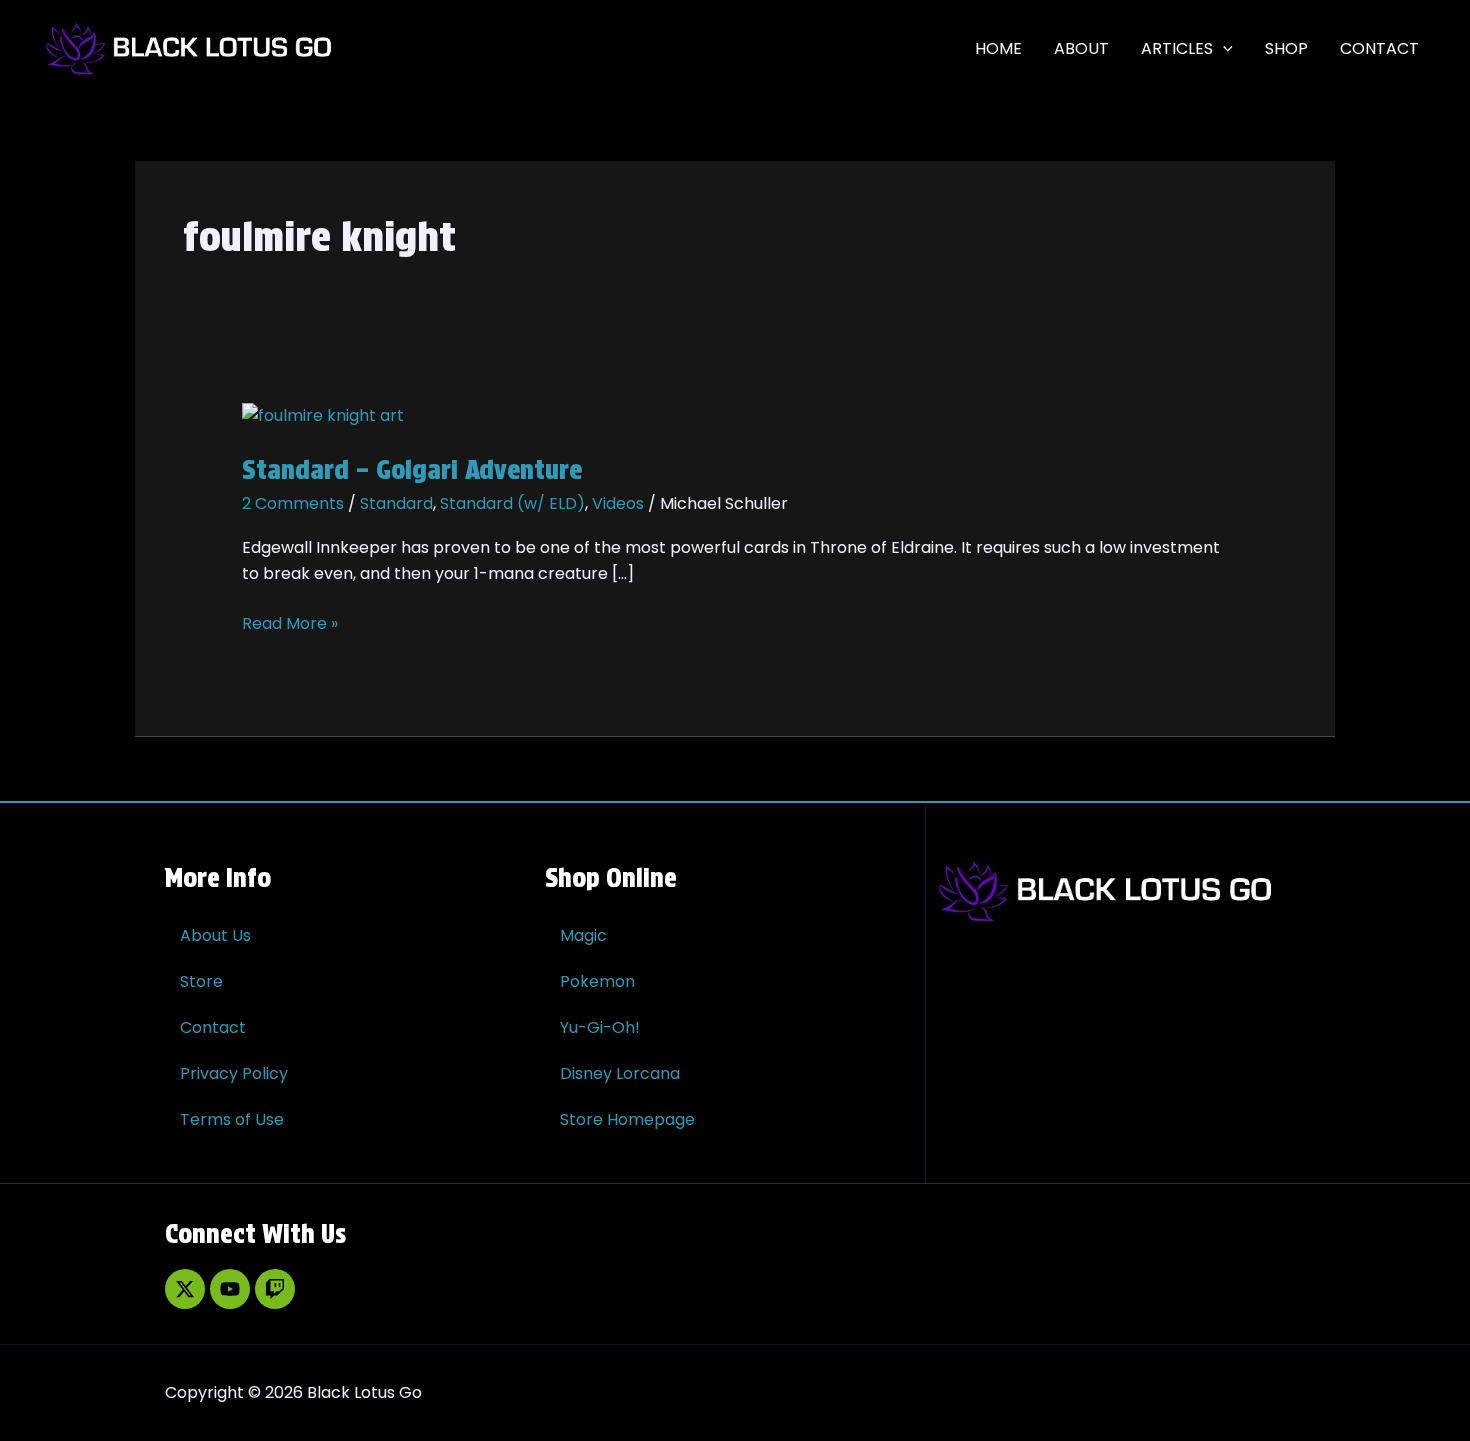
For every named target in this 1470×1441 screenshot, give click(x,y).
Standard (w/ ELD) (512, 503)
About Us (215, 935)
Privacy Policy (234, 1073)
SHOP (1286, 48)
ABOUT (1081, 48)
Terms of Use (232, 1119)
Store (201, 981)
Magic (583, 935)
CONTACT (1379, 48)
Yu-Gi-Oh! (600, 1027)
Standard (396, 503)
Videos (618, 503)
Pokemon (597, 981)
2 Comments (293, 503)
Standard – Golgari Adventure (412, 469)
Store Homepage (627, 1119)
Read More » (290, 623)
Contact (213, 1027)
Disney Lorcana (620, 1073)
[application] (1223, 49)
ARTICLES (1177, 48)
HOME (998, 48)
